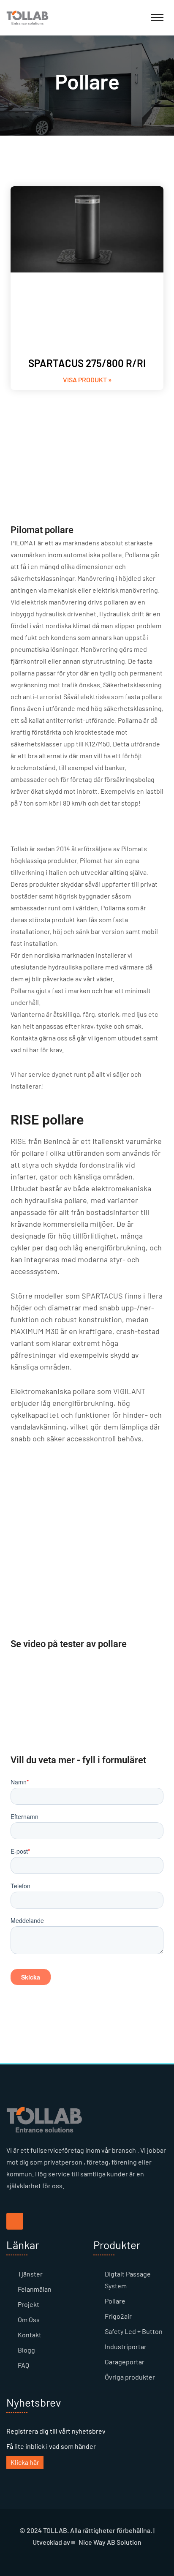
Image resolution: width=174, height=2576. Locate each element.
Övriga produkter (130, 2377)
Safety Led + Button (134, 2331)
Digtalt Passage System (128, 2280)
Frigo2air (118, 2316)
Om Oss (29, 2319)
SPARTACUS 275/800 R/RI (87, 363)
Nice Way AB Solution (110, 2542)
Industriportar (126, 2346)
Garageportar (125, 2362)
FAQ (23, 2365)
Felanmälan (35, 2289)
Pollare (115, 2301)
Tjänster (30, 2274)
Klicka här (25, 2462)
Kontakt (30, 2335)
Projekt (29, 2304)
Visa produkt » (87, 380)
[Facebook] (15, 2221)
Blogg (26, 2350)
